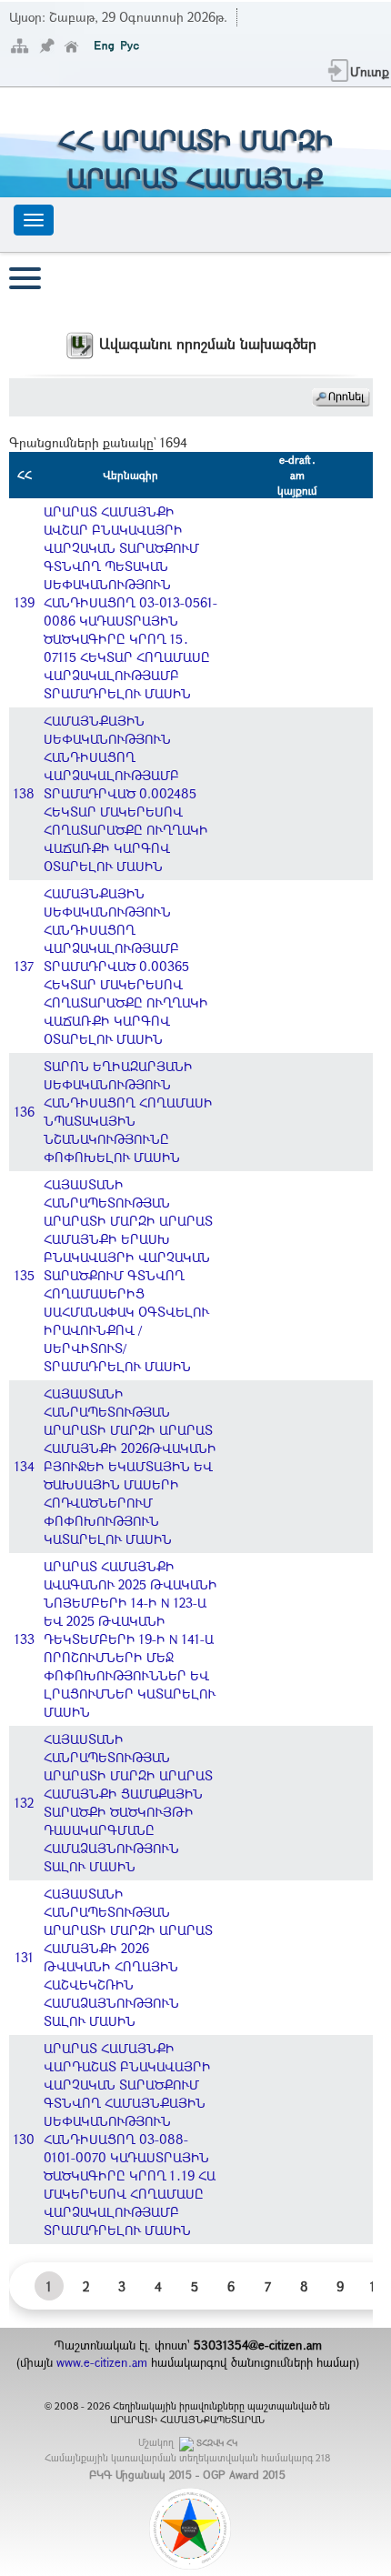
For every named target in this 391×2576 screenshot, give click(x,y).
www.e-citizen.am (102, 2362)
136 (25, 1112)
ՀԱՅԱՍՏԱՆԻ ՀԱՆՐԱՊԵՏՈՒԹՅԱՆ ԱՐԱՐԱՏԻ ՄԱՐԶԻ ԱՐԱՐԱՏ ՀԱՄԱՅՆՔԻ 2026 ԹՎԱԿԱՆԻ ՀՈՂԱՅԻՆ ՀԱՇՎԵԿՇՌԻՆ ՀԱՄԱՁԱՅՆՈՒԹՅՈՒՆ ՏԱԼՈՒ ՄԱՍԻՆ (128, 1957)
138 (24, 793)
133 (25, 1639)
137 (24, 966)
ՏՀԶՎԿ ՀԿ (217, 2443)
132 (24, 1803)
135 (25, 1275)
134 (25, 1466)
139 (25, 602)
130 (24, 2139)
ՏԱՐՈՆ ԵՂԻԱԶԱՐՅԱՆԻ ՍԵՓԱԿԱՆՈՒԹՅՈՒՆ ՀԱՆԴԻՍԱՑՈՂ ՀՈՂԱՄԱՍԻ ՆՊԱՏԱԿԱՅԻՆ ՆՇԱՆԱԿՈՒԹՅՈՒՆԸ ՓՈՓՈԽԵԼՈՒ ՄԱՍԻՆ (128, 1112)
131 (25, 1957)
